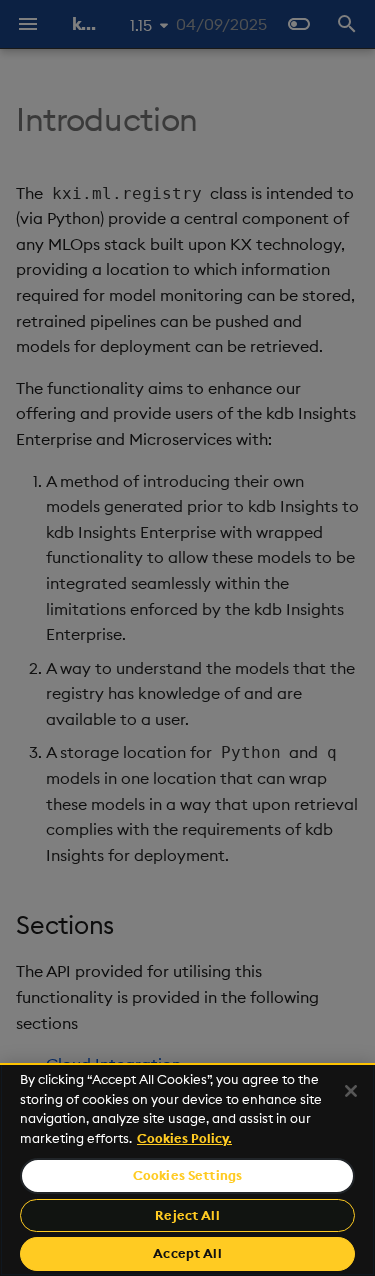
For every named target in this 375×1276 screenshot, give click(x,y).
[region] (187, 1169)
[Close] (351, 1091)
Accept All (187, 1253)
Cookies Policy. (184, 1138)
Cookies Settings (187, 1175)
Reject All (187, 1215)
